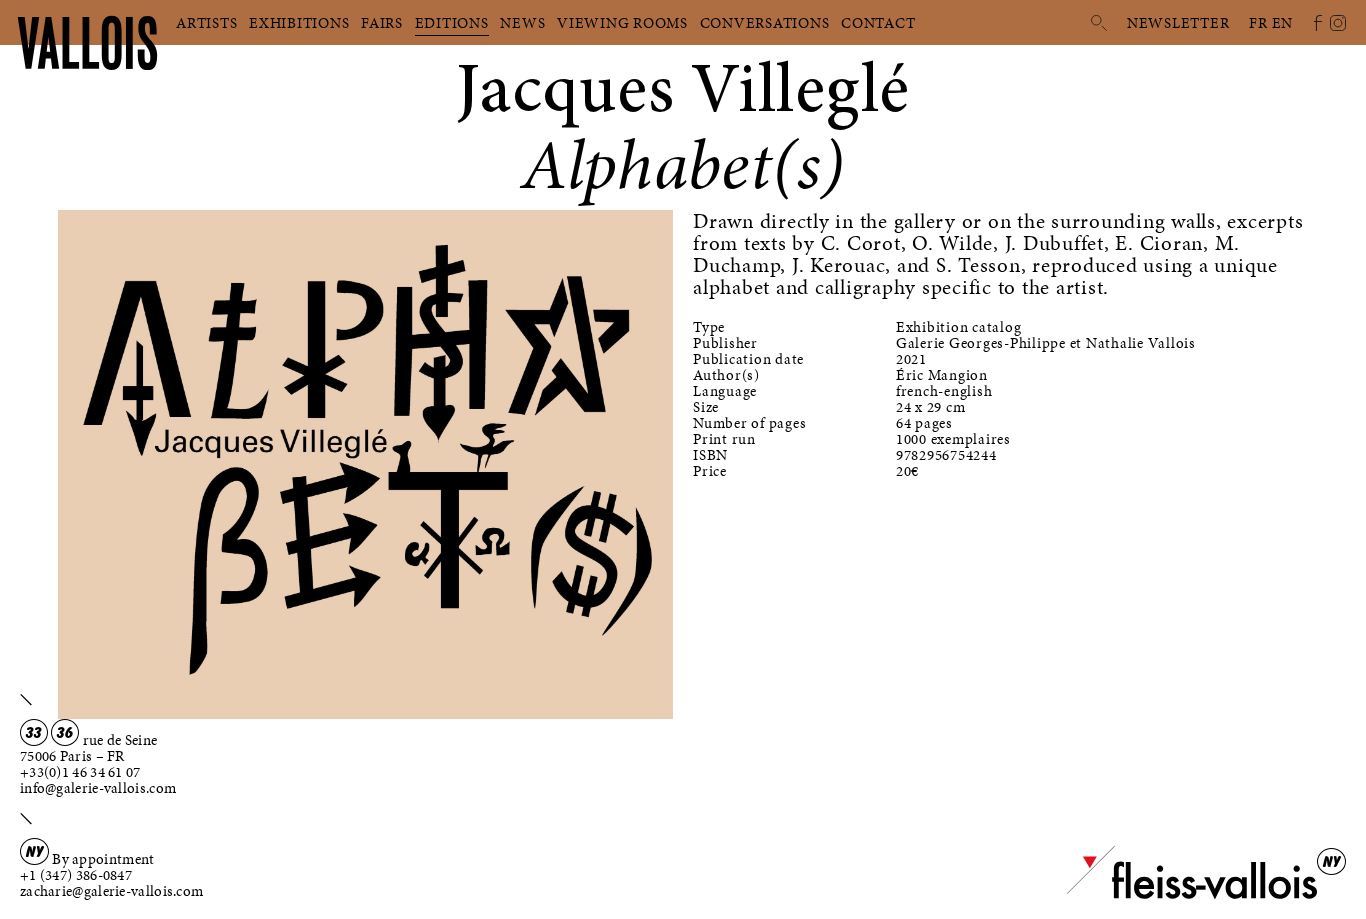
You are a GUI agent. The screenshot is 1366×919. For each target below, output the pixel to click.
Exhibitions (299, 23)
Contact (878, 23)
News (522, 23)
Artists (206, 23)
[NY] (1192, 895)
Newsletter (1178, 23)
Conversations (765, 23)
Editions (452, 23)
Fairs (382, 23)
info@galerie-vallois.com (98, 788)
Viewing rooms (622, 23)
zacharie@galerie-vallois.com (111, 891)
